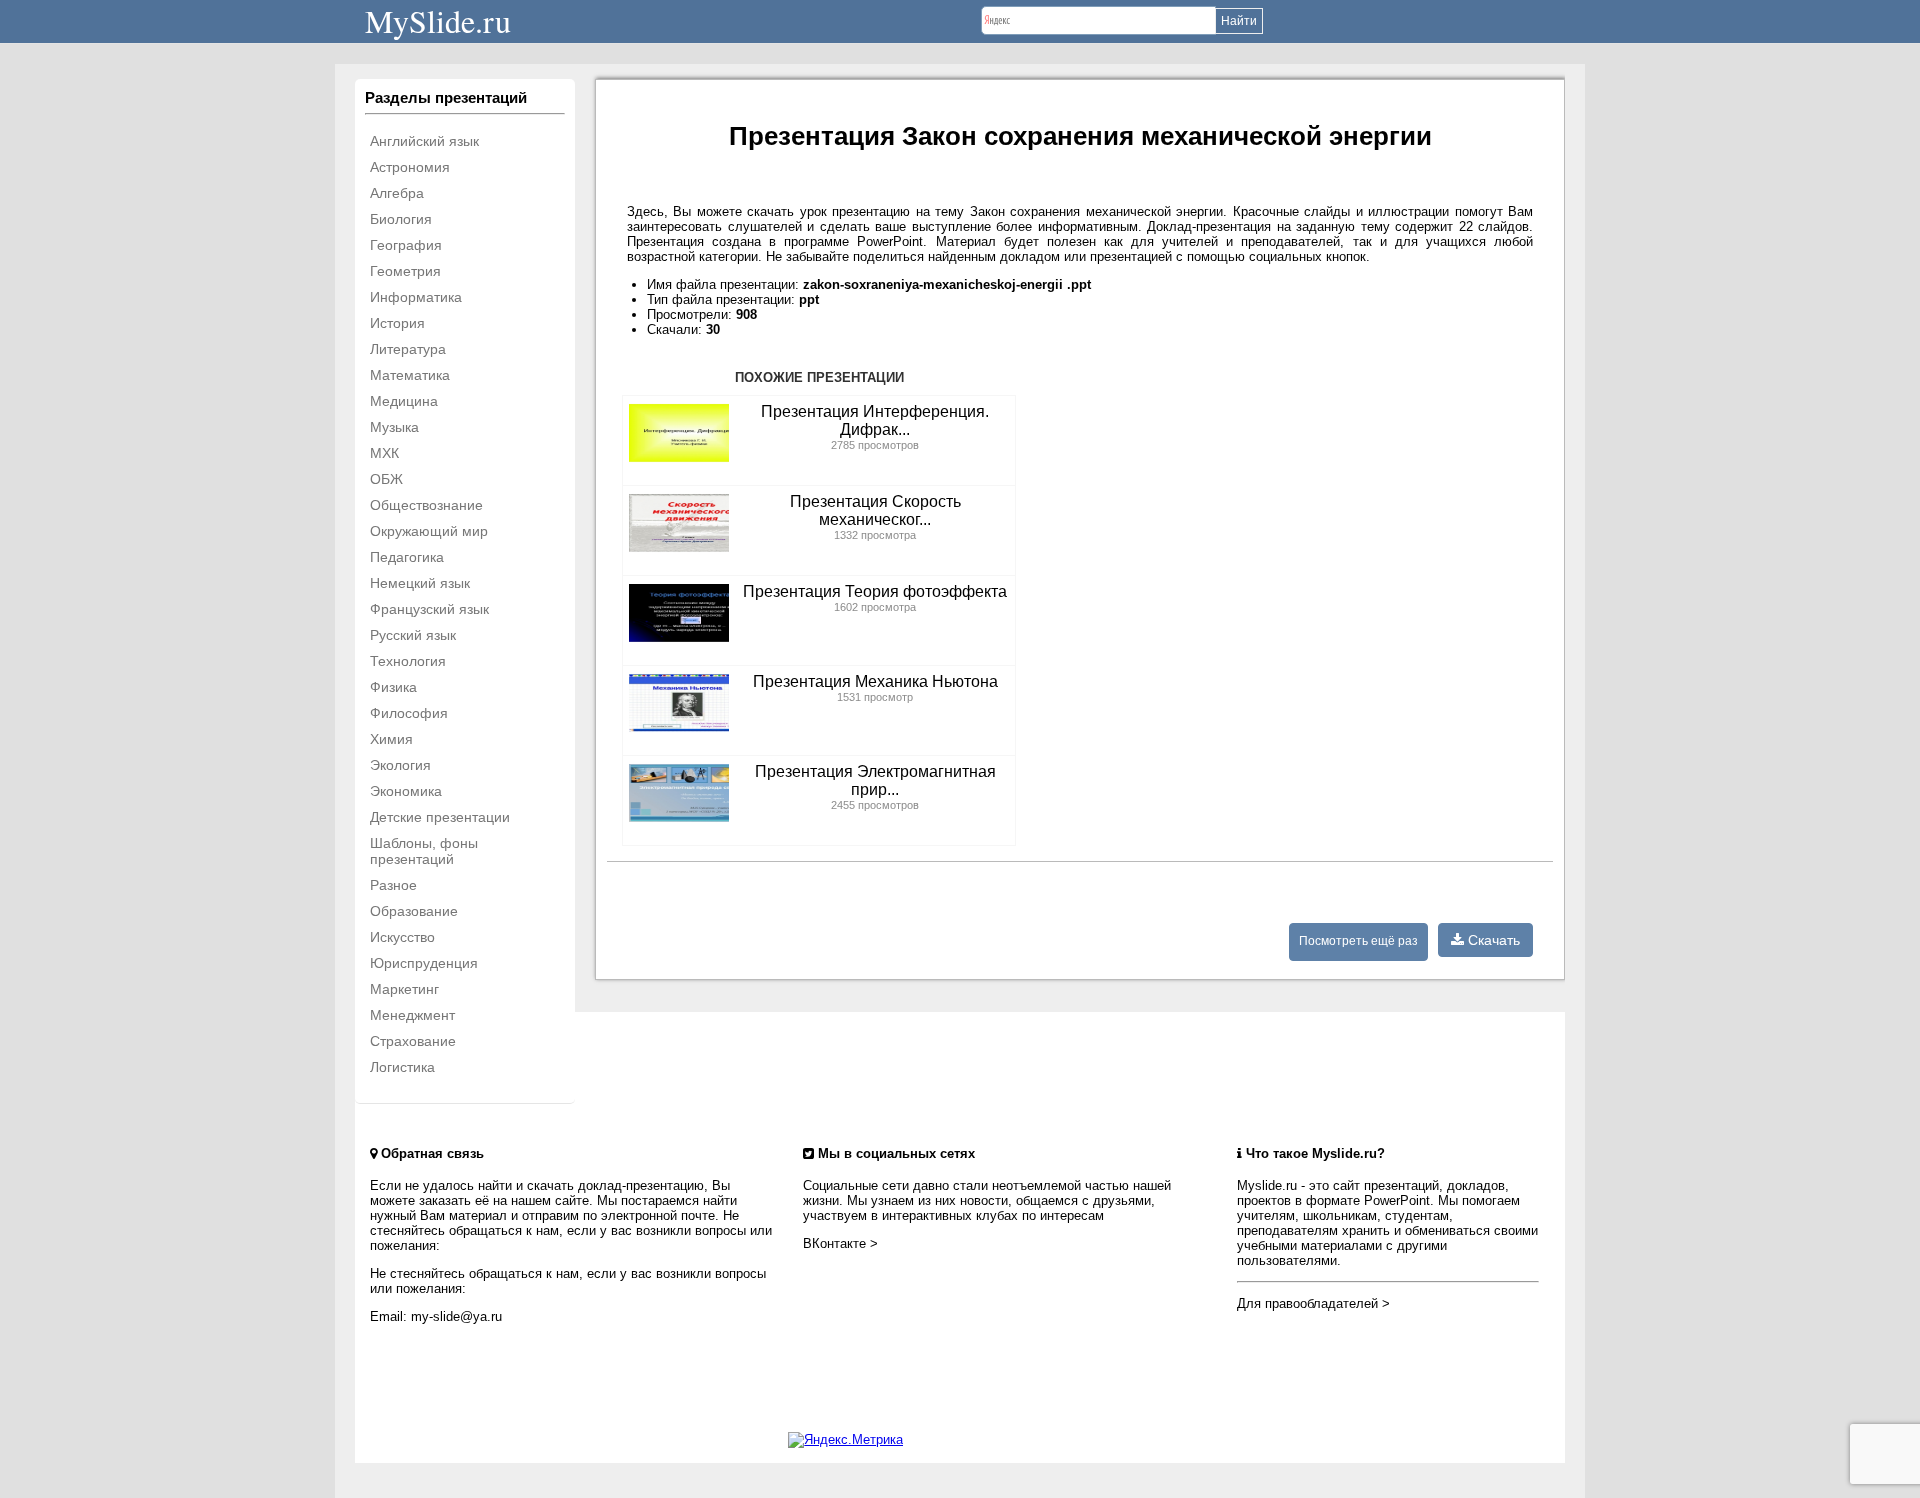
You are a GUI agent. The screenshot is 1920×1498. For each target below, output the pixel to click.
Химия (391, 739)
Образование (414, 911)
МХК (384, 453)
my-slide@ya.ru (456, 1316)
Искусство (402, 937)
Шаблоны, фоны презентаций (424, 851)
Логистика (402, 1067)
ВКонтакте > (840, 1243)
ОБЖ (386, 479)
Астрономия (410, 167)
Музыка (394, 427)
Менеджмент (412, 1015)
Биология (401, 219)
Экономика (406, 791)
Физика (393, 687)
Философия (409, 713)
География (406, 245)
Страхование (413, 1041)
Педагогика (407, 557)
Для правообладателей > (1313, 1303)
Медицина (404, 401)
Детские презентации (440, 817)
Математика (410, 375)
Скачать (1492, 940)
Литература (408, 349)
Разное (393, 885)
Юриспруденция (424, 963)
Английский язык (424, 141)
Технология (408, 661)
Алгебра (397, 193)
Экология (400, 765)
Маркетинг (404, 989)
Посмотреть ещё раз (1358, 941)
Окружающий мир (429, 531)
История (397, 323)
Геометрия (405, 271)
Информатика (416, 297)
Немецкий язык (420, 583)
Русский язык (413, 635)
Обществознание (426, 505)
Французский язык (429, 609)
